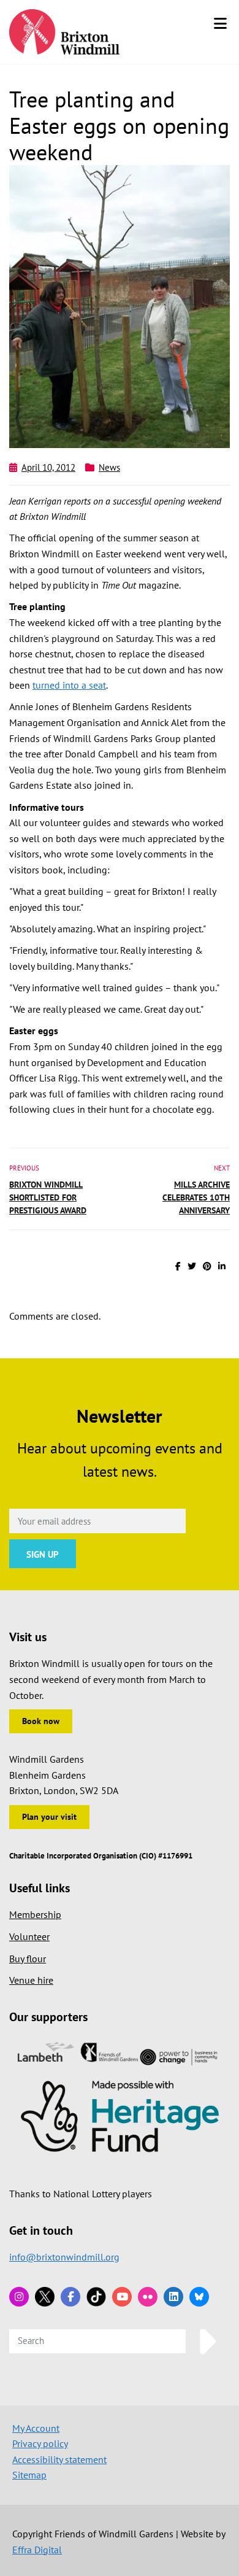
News (109, 467)
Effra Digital (37, 2550)
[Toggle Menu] (220, 23)
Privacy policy (40, 2443)
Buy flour (28, 1959)
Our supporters (48, 2017)
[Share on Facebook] (178, 1266)
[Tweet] (192, 1266)
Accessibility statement (59, 2459)
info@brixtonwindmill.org (64, 2257)
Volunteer (29, 1936)
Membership (35, 1914)
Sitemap (29, 2475)
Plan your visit (49, 1817)
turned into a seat (69, 685)
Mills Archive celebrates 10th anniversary (196, 1197)
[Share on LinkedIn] (222, 1266)
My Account (36, 2428)
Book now (41, 1721)
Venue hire (31, 1980)
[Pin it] (207, 1266)
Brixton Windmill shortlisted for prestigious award (48, 1197)
